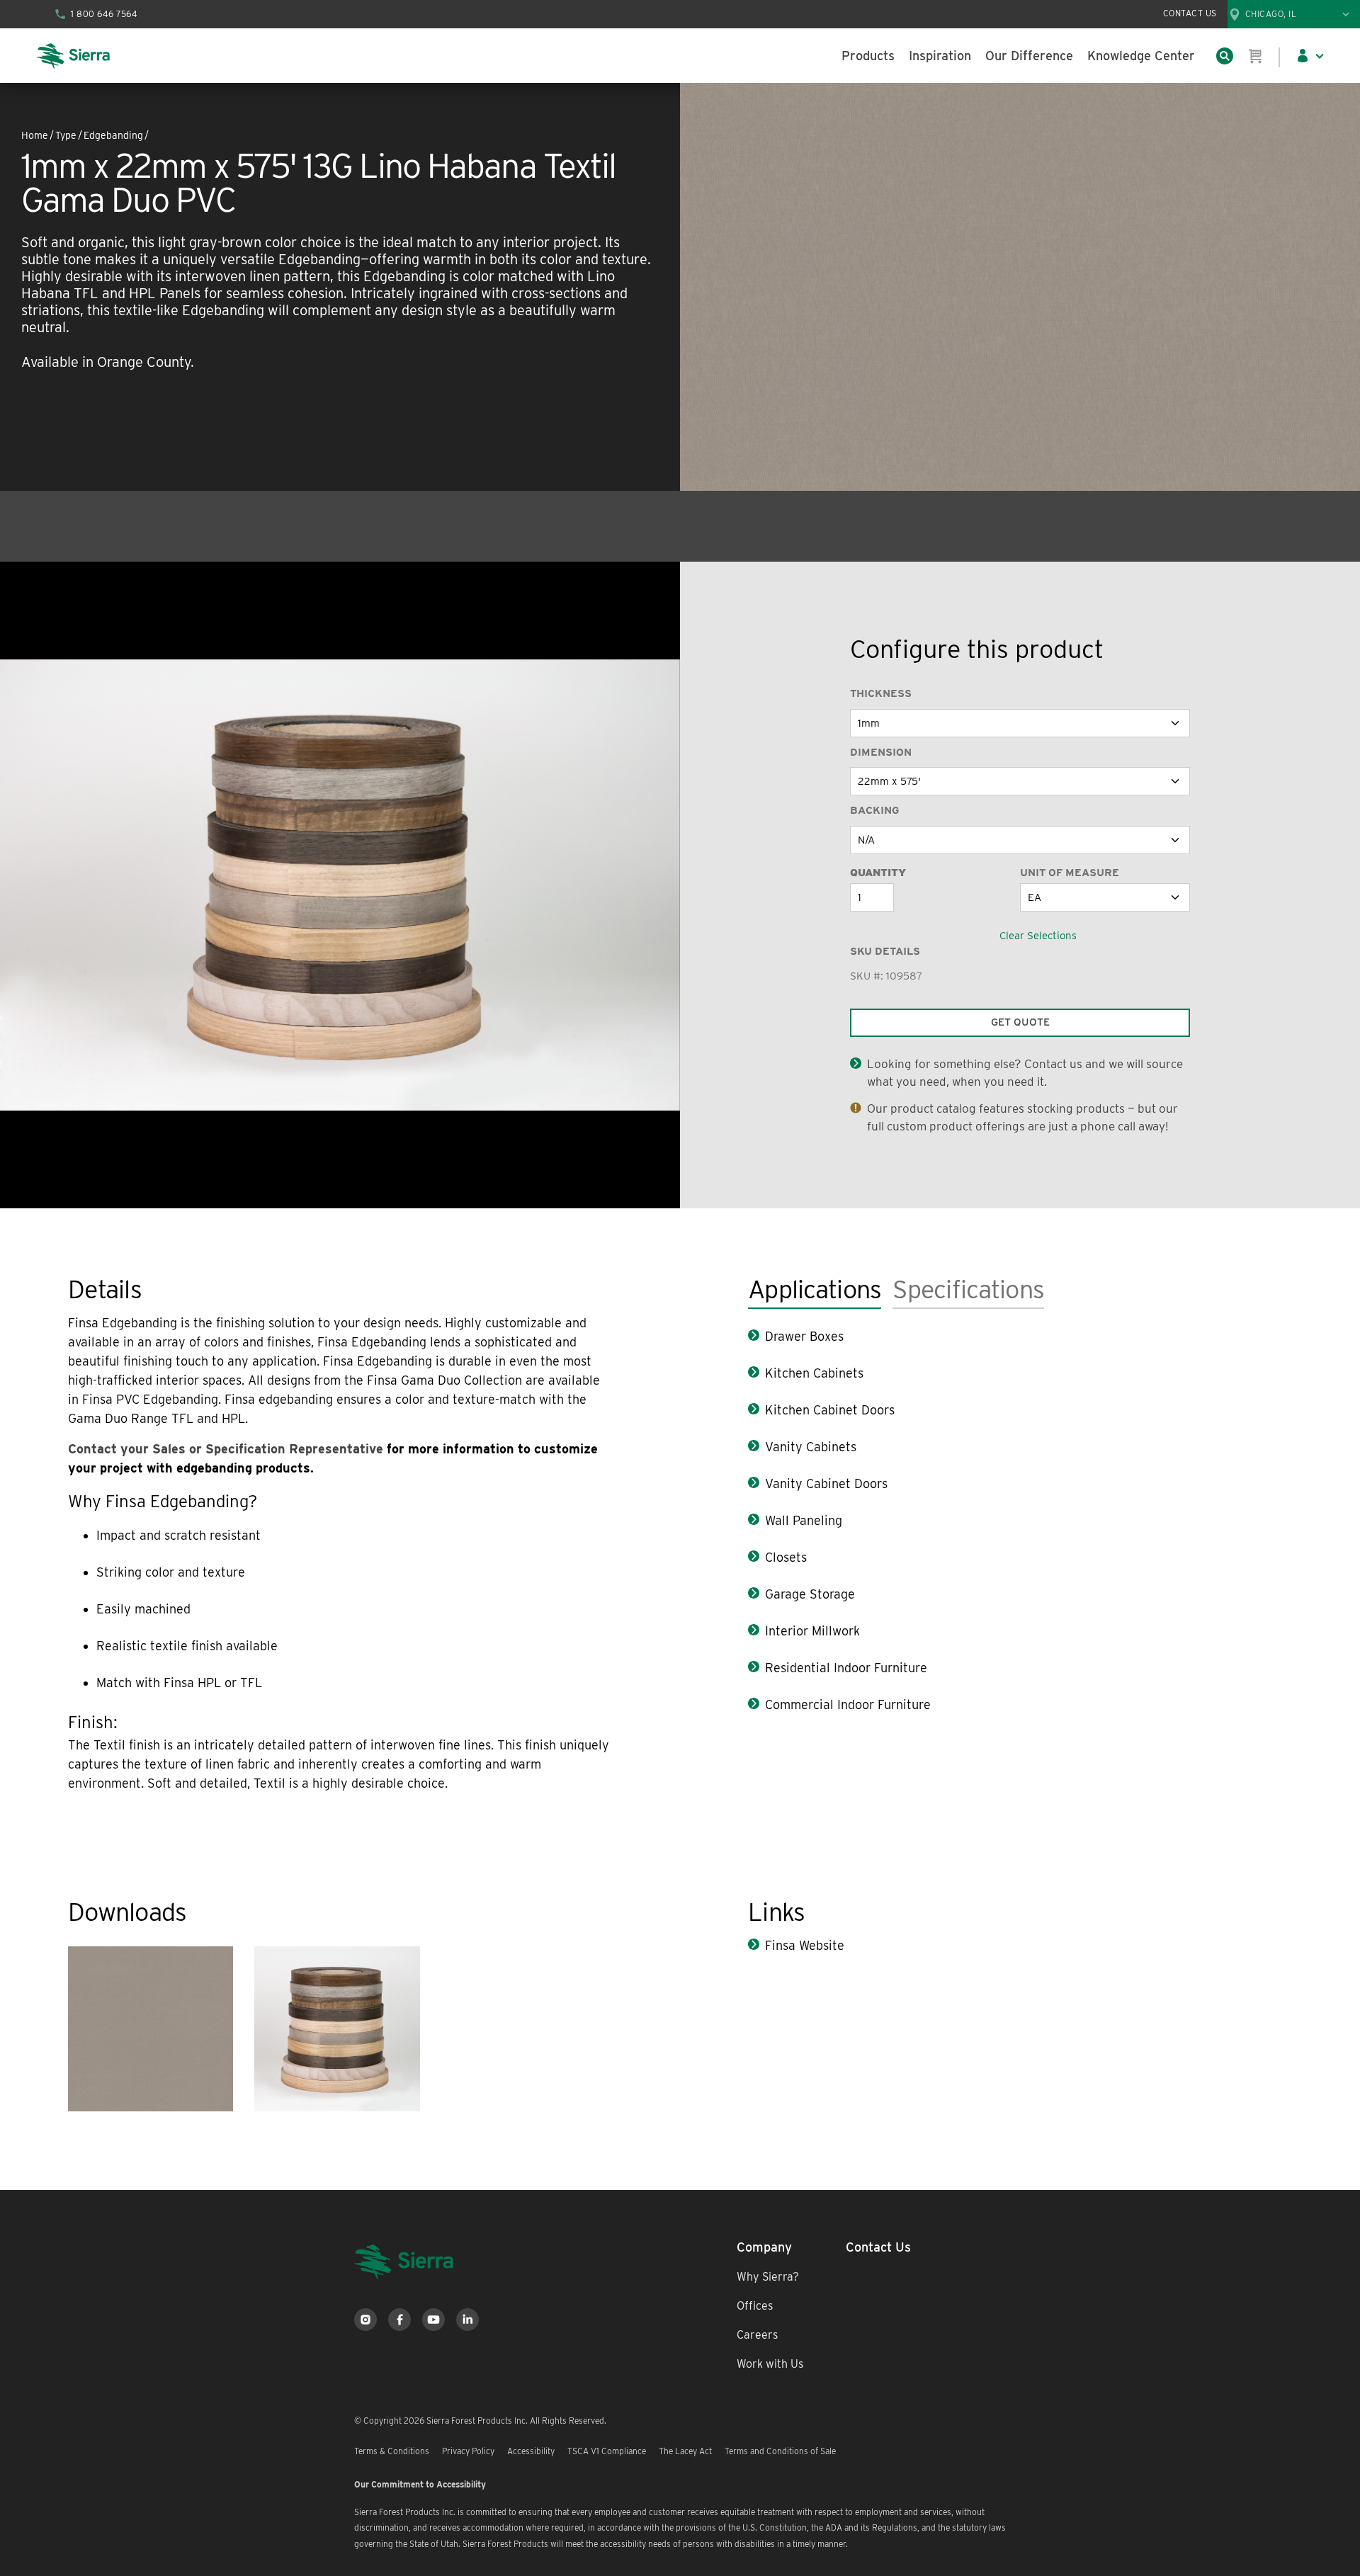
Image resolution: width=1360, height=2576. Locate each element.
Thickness (881, 693)
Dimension (881, 752)
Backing (874, 810)
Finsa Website (805, 1945)
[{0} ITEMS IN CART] (1256, 56)
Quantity (878, 873)
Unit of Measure (1070, 873)
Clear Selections (1038, 936)
